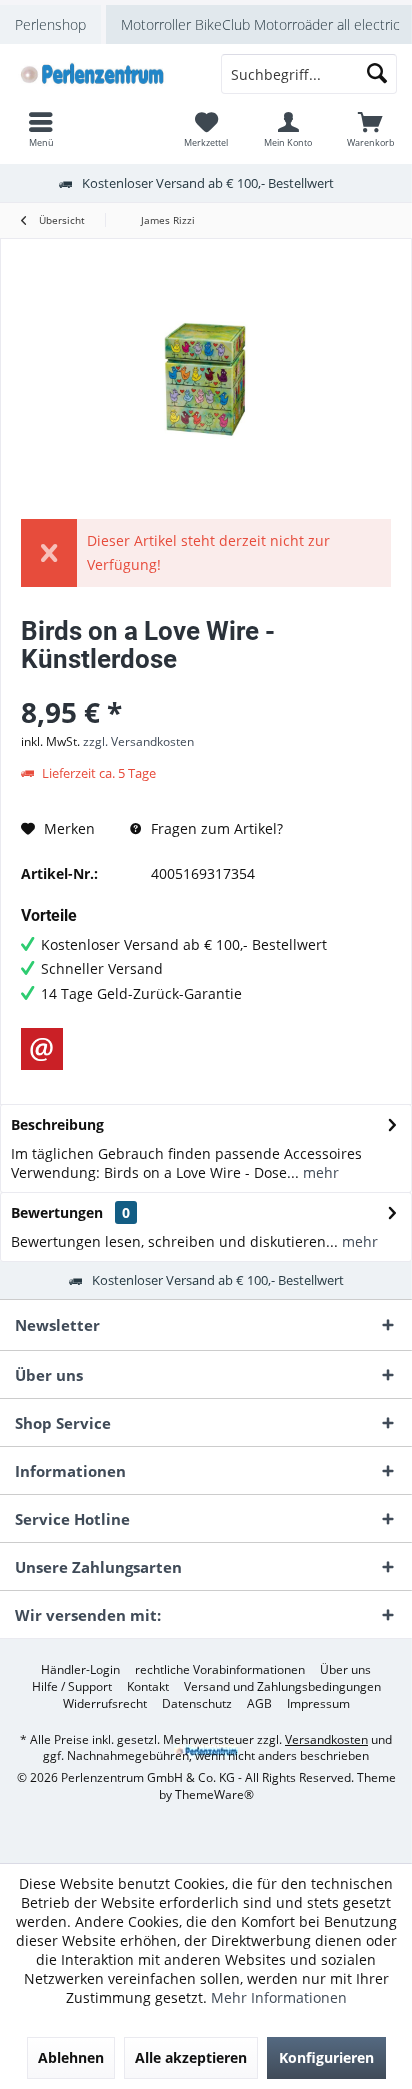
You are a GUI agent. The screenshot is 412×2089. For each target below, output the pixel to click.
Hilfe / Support (72, 1687)
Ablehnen (71, 2057)
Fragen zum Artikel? (215, 828)
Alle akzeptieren (191, 2057)
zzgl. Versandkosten (138, 741)
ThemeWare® (214, 1794)
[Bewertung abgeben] (206, 685)
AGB (259, 1704)
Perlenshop (50, 24)
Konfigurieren (326, 2057)
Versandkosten (326, 1739)
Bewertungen (57, 1212)
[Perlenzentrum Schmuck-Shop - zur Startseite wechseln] (103, 74)
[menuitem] (371, 129)
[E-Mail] (42, 1049)
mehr (319, 1172)
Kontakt (148, 1687)
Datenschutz (197, 1704)
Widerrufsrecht (105, 1704)
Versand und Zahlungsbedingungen (282, 1687)
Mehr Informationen (279, 1997)
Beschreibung (57, 1124)
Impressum (318, 1704)
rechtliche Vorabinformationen (220, 1670)
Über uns (345, 1670)
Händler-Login (80, 1670)
